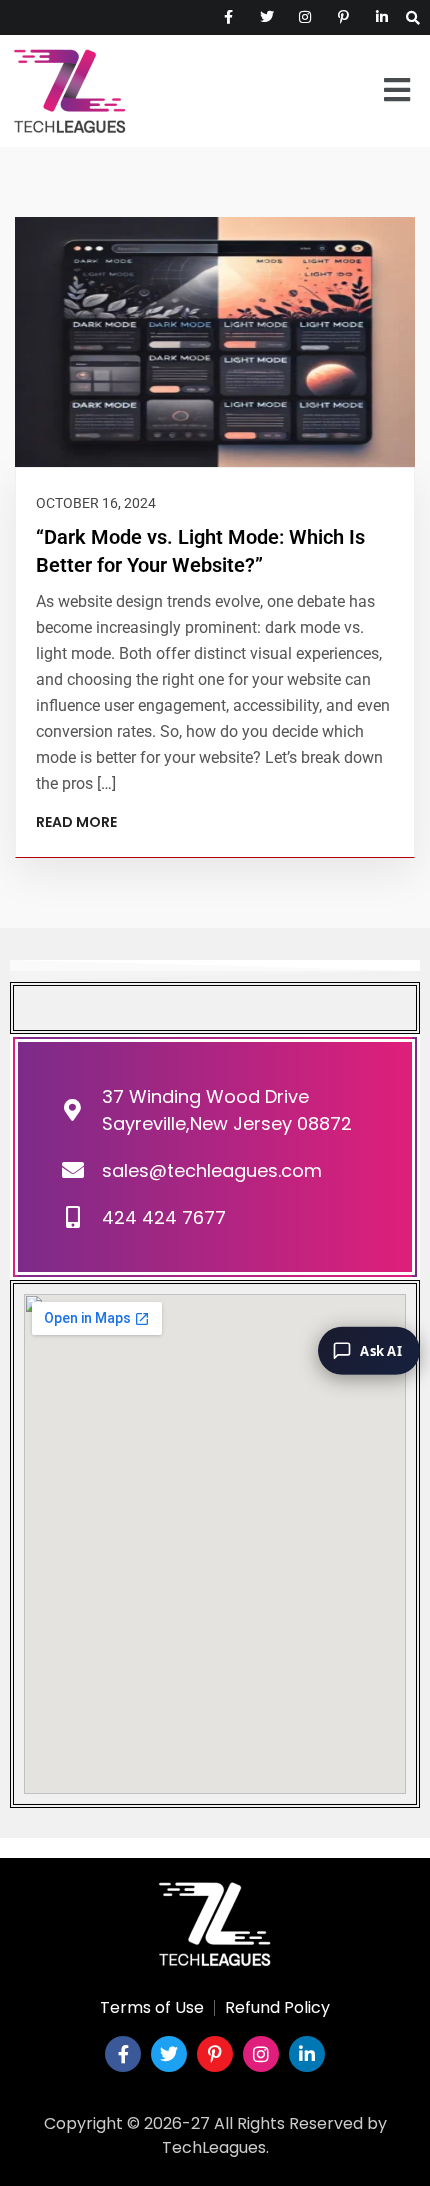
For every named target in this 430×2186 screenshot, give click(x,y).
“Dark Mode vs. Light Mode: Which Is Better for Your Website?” (200, 551)
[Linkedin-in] (307, 2054)
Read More (76, 822)
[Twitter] (169, 2054)
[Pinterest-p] (215, 2054)
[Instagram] (261, 2054)
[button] (396, 91)
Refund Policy (277, 2008)
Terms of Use (152, 2008)
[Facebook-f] (123, 2054)
